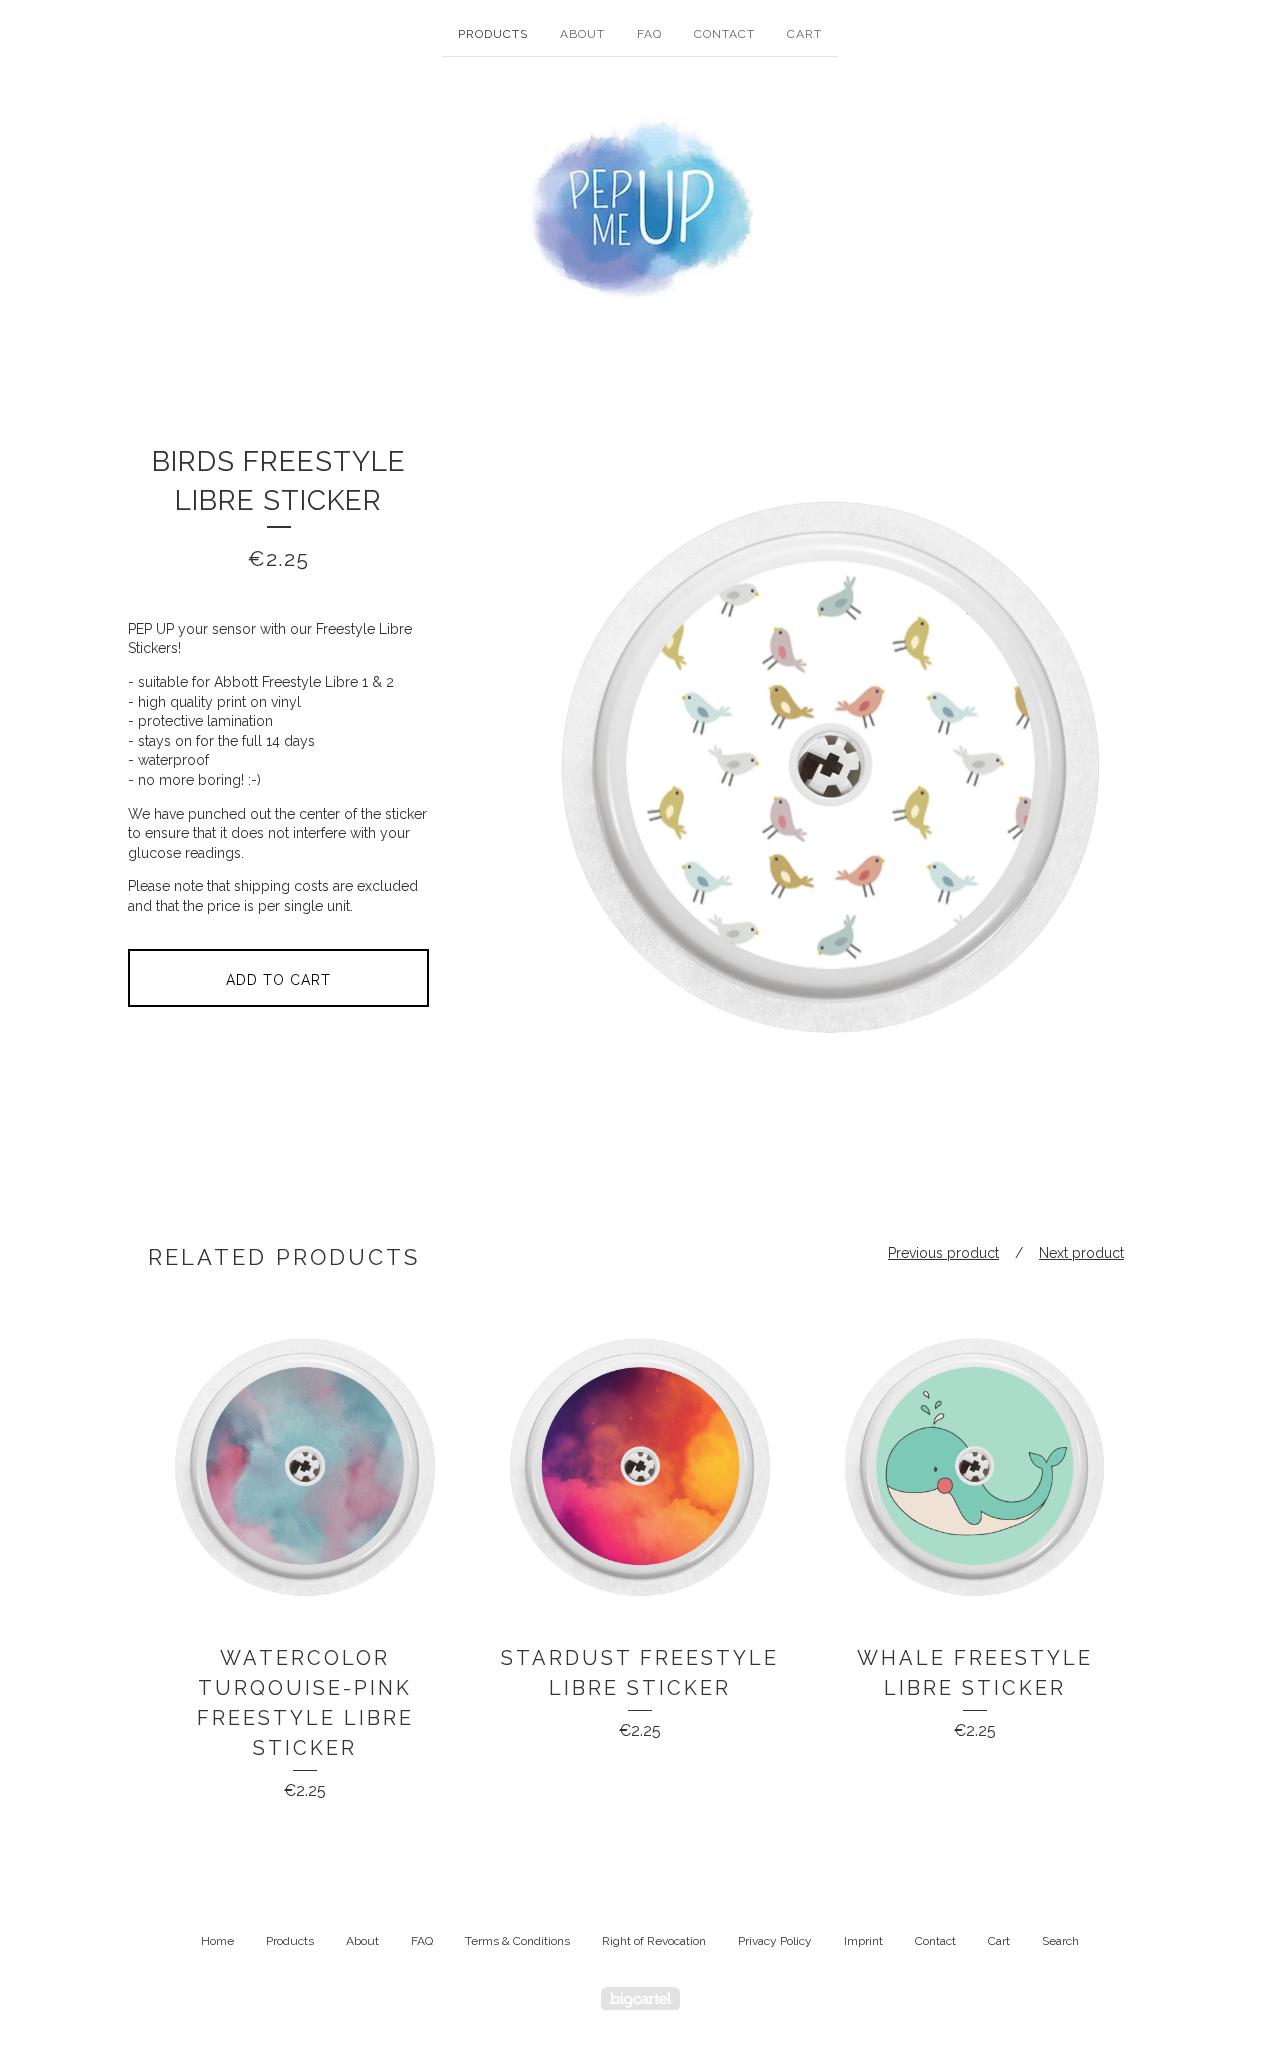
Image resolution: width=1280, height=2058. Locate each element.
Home (217, 1941)
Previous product (943, 1253)
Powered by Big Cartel (640, 1998)
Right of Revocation (654, 1941)
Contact (724, 34)
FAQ (649, 34)
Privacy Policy (775, 1941)
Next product (1081, 1253)
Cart (804, 34)
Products (493, 34)
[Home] (640, 207)
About (582, 34)
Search (1060, 1941)
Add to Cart (278, 980)
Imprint (863, 1941)
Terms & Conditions (517, 1941)
